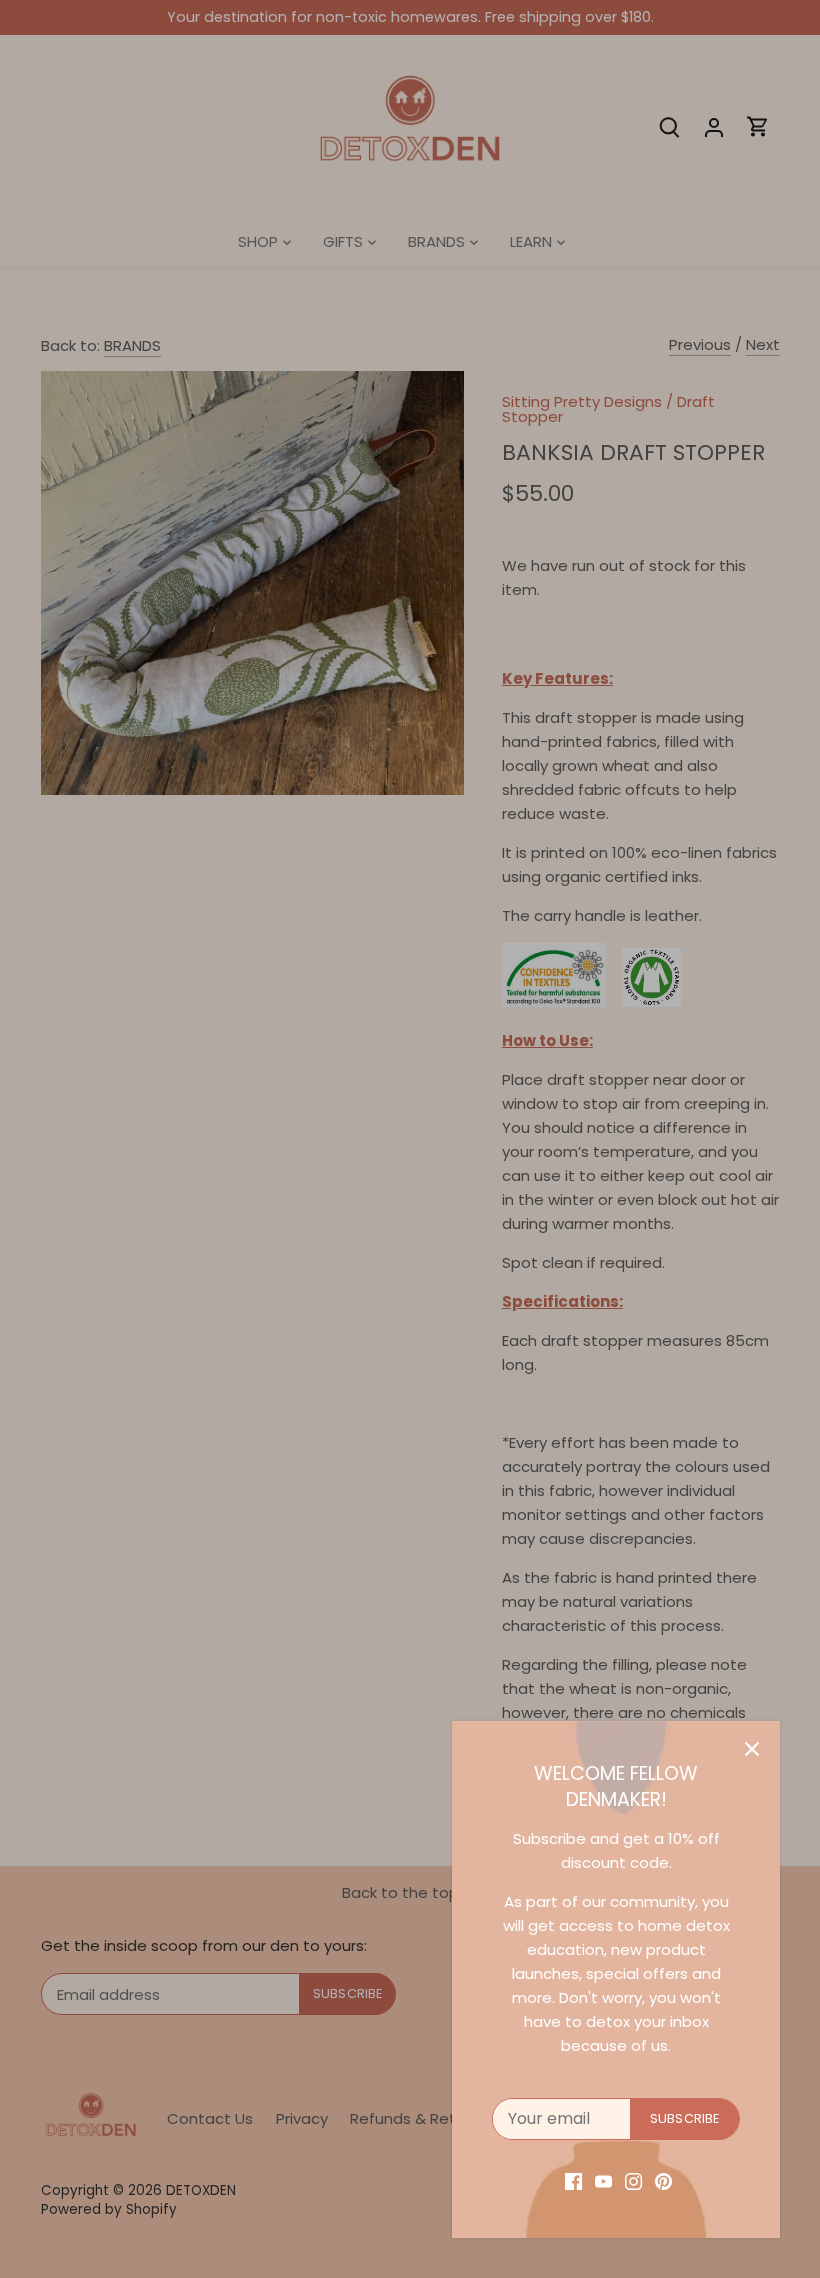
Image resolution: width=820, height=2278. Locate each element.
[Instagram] (633, 2180)
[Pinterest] (663, 2180)
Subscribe (684, 2118)
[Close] (752, 1749)
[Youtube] (603, 2180)
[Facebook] (573, 2180)
